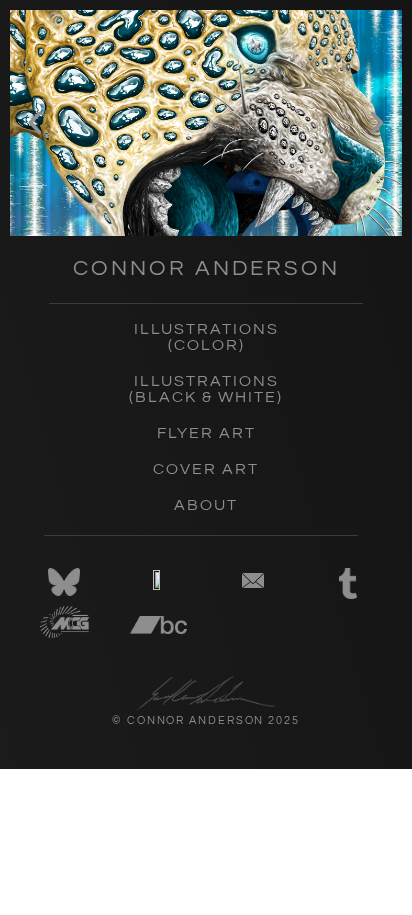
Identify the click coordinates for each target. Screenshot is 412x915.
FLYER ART (206, 433)
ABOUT (206, 505)
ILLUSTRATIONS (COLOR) (206, 337)
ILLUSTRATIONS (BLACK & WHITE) (206, 389)
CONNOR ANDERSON (206, 268)
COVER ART (206, 469)
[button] (35, 123)
